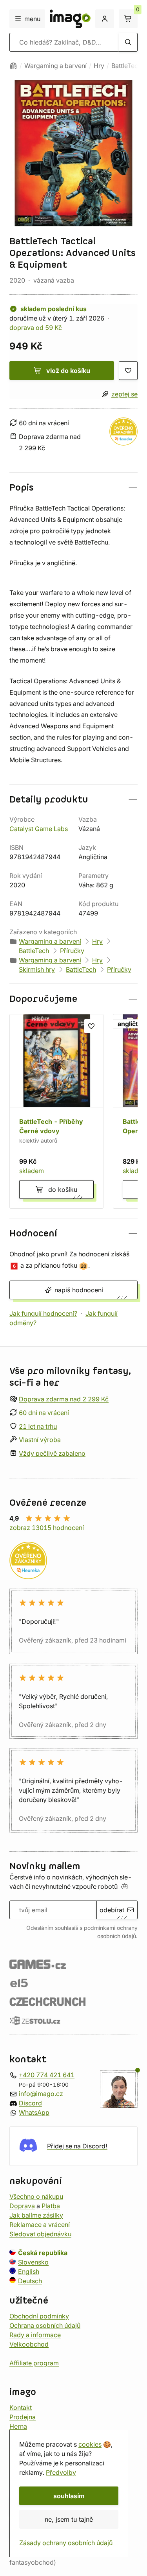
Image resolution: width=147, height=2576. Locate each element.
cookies (90, 2444)
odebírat (112, 1910)
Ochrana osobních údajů (45, 2325)
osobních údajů (117, 1936)
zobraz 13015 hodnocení (47, 1528)
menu (32, 19)
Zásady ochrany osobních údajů (66, 2543)
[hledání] (128, 42)
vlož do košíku (68, 371)
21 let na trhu (38, 1426)
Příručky (72, 951)
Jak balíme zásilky (36, 2215)
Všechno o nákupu (36, 2196)
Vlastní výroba (40, 1440)
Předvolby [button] (61, 2472)
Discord (30, 2103)
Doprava (22, 2205)
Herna (18, 2426)
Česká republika (43, 2252)
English (29, 2271)
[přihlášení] (105, 19)
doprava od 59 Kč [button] (36, 328)
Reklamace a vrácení (40, 2224)
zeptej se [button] (124, 394)
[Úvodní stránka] (13, 66)
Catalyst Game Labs (39, 829)
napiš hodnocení (79, 1290)
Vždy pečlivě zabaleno (52, 1453)
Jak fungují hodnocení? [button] (43, 1313)
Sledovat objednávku (40, 2234)
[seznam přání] (128, 371)
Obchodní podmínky (39, 2316)
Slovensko (33, 2262)
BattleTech (126, 66)
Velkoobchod (29, 2344)
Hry (99, 66)
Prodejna (23, 2417)
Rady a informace (35, 2334)
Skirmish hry (37, 969)
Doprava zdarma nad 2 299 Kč (64, 1399)
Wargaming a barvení (55, 66)
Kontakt (21, 2407)
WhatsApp (34, 2112)
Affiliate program (34, 2363)
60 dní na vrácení (44, 1413)
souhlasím (69, 2496)
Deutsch (30, 2280)
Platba (51, 2205)
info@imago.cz (41, 2094)
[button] (73, 488)
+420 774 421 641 (47, 2075)
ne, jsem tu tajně (69, 2519)
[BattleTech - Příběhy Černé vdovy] (56, 1111)
